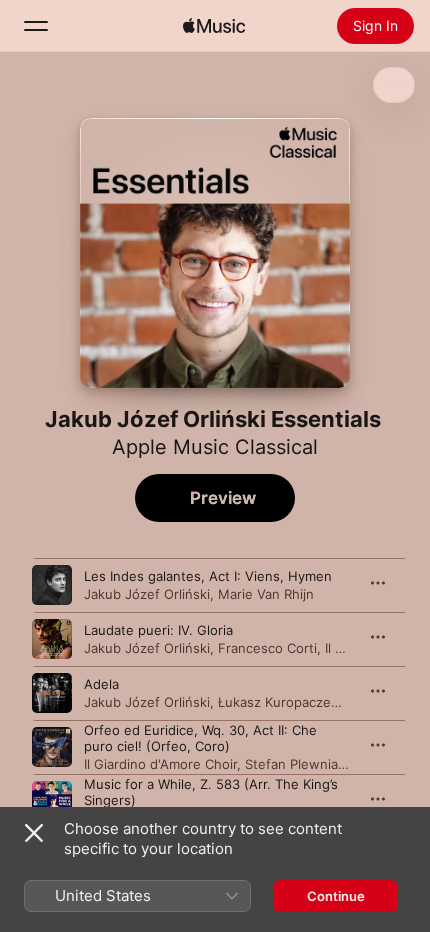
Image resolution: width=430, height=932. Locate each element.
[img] (214, 26)
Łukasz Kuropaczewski (288, 702)
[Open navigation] (36, 26)
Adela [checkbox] (101, 684)
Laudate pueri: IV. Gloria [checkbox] (158, 630)
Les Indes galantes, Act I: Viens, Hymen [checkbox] (208, 576)
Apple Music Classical (215, 447)
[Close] (34, 833)
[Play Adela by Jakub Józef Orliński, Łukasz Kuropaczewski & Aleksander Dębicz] (52, 693)
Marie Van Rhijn (266, 594)
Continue (336, 896)
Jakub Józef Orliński (147, 594)
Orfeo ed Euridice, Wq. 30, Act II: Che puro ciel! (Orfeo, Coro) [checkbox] (200, 738)
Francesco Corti (267, 648)
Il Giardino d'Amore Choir (160, 764)
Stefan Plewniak (295, 764)
